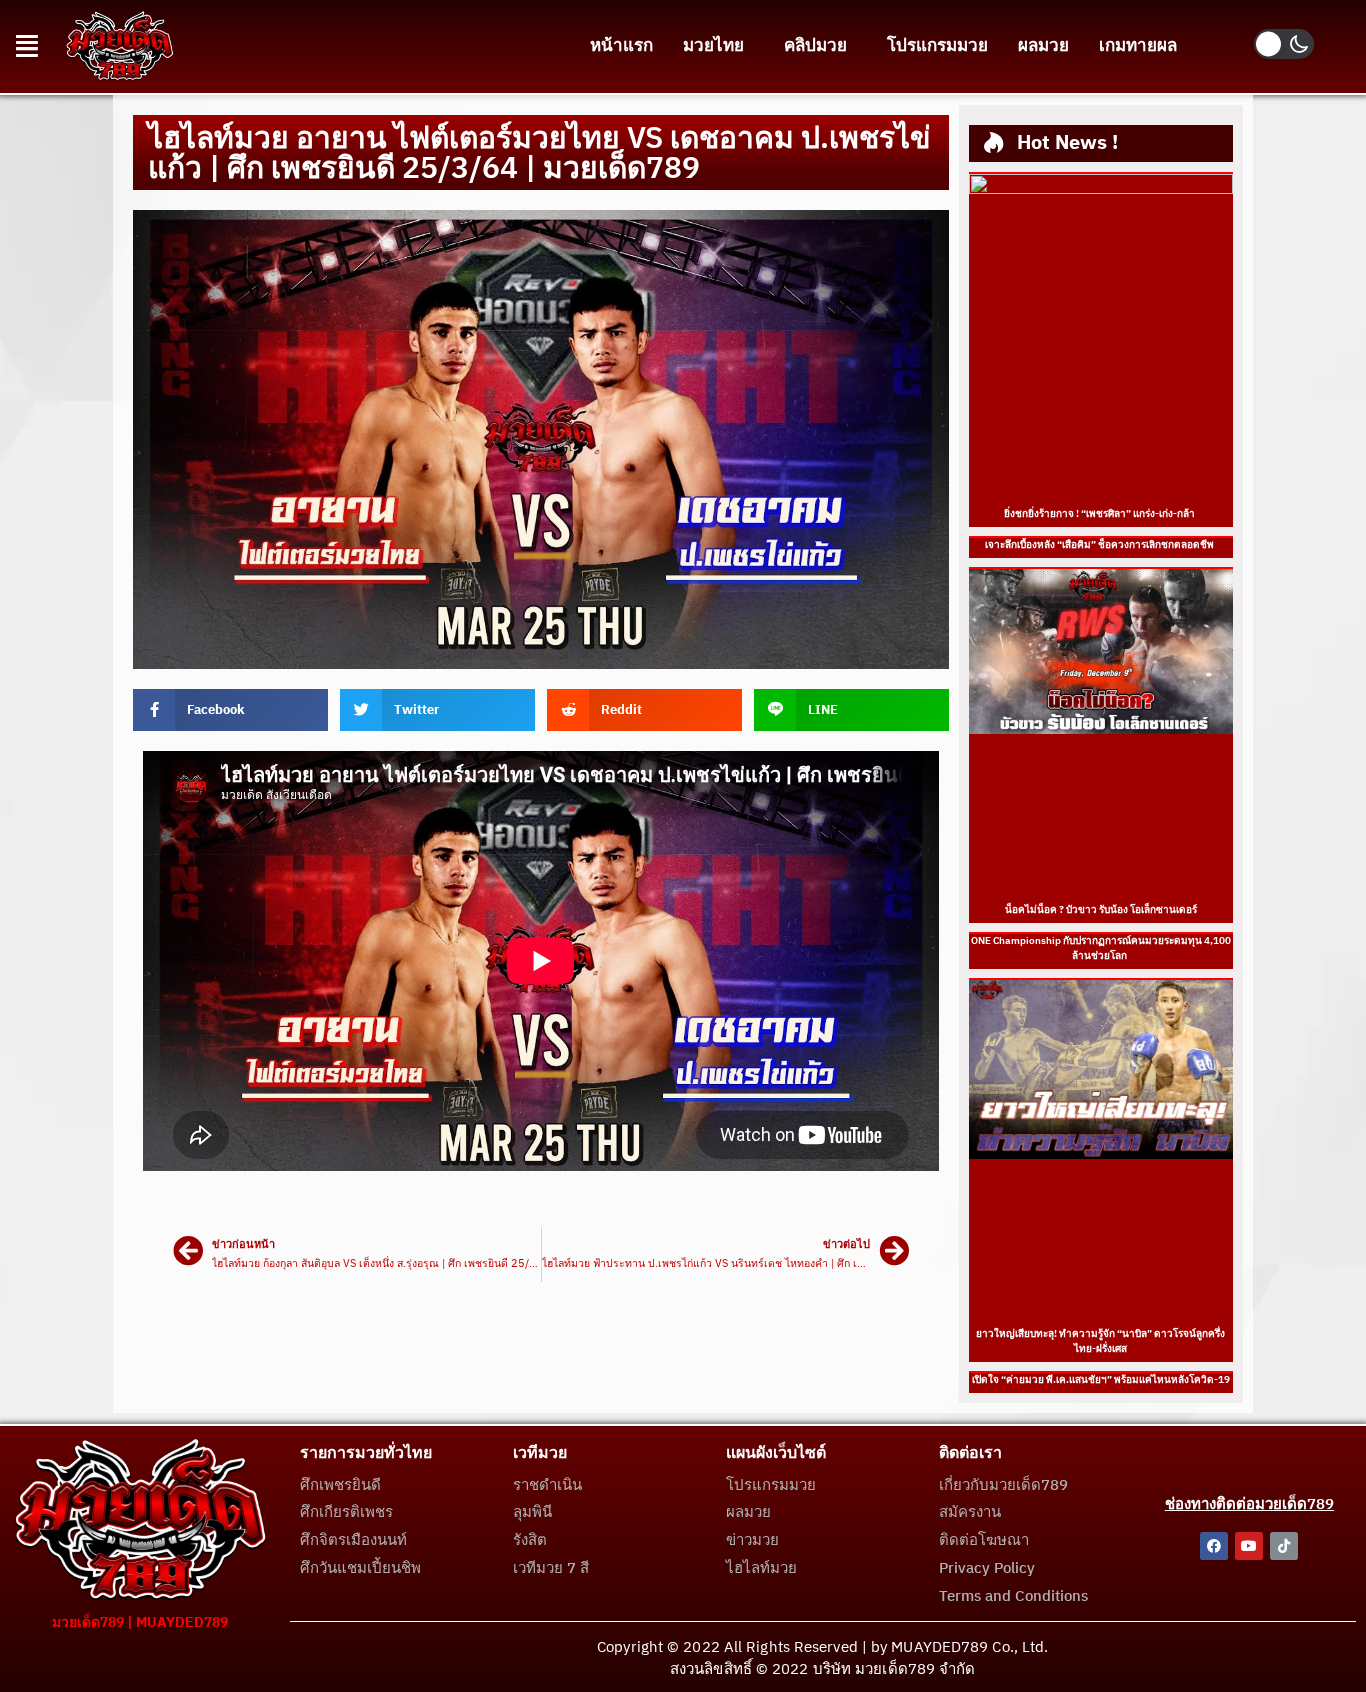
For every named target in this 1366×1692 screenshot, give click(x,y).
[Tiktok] (1284, 1546)
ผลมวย (1043, 46)
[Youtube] (1249, 1546)
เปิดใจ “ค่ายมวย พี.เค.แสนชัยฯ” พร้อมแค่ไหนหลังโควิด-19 (1101, 1380)
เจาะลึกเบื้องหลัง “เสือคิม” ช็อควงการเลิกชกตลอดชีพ (1100, 545)
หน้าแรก (621, 46)
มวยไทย (713, 46)
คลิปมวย (815, 46)
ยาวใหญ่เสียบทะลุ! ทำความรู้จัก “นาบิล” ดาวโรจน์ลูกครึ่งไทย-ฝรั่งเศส (1100, 1341)
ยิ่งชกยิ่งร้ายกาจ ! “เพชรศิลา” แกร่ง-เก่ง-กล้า (1100, 514)
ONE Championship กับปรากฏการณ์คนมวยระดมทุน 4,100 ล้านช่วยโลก (1101, 948)
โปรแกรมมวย (937, 46)
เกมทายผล (1138, 46)
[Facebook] (1214, 1546)
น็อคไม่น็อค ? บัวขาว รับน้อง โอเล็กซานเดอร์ (1101, 910)
